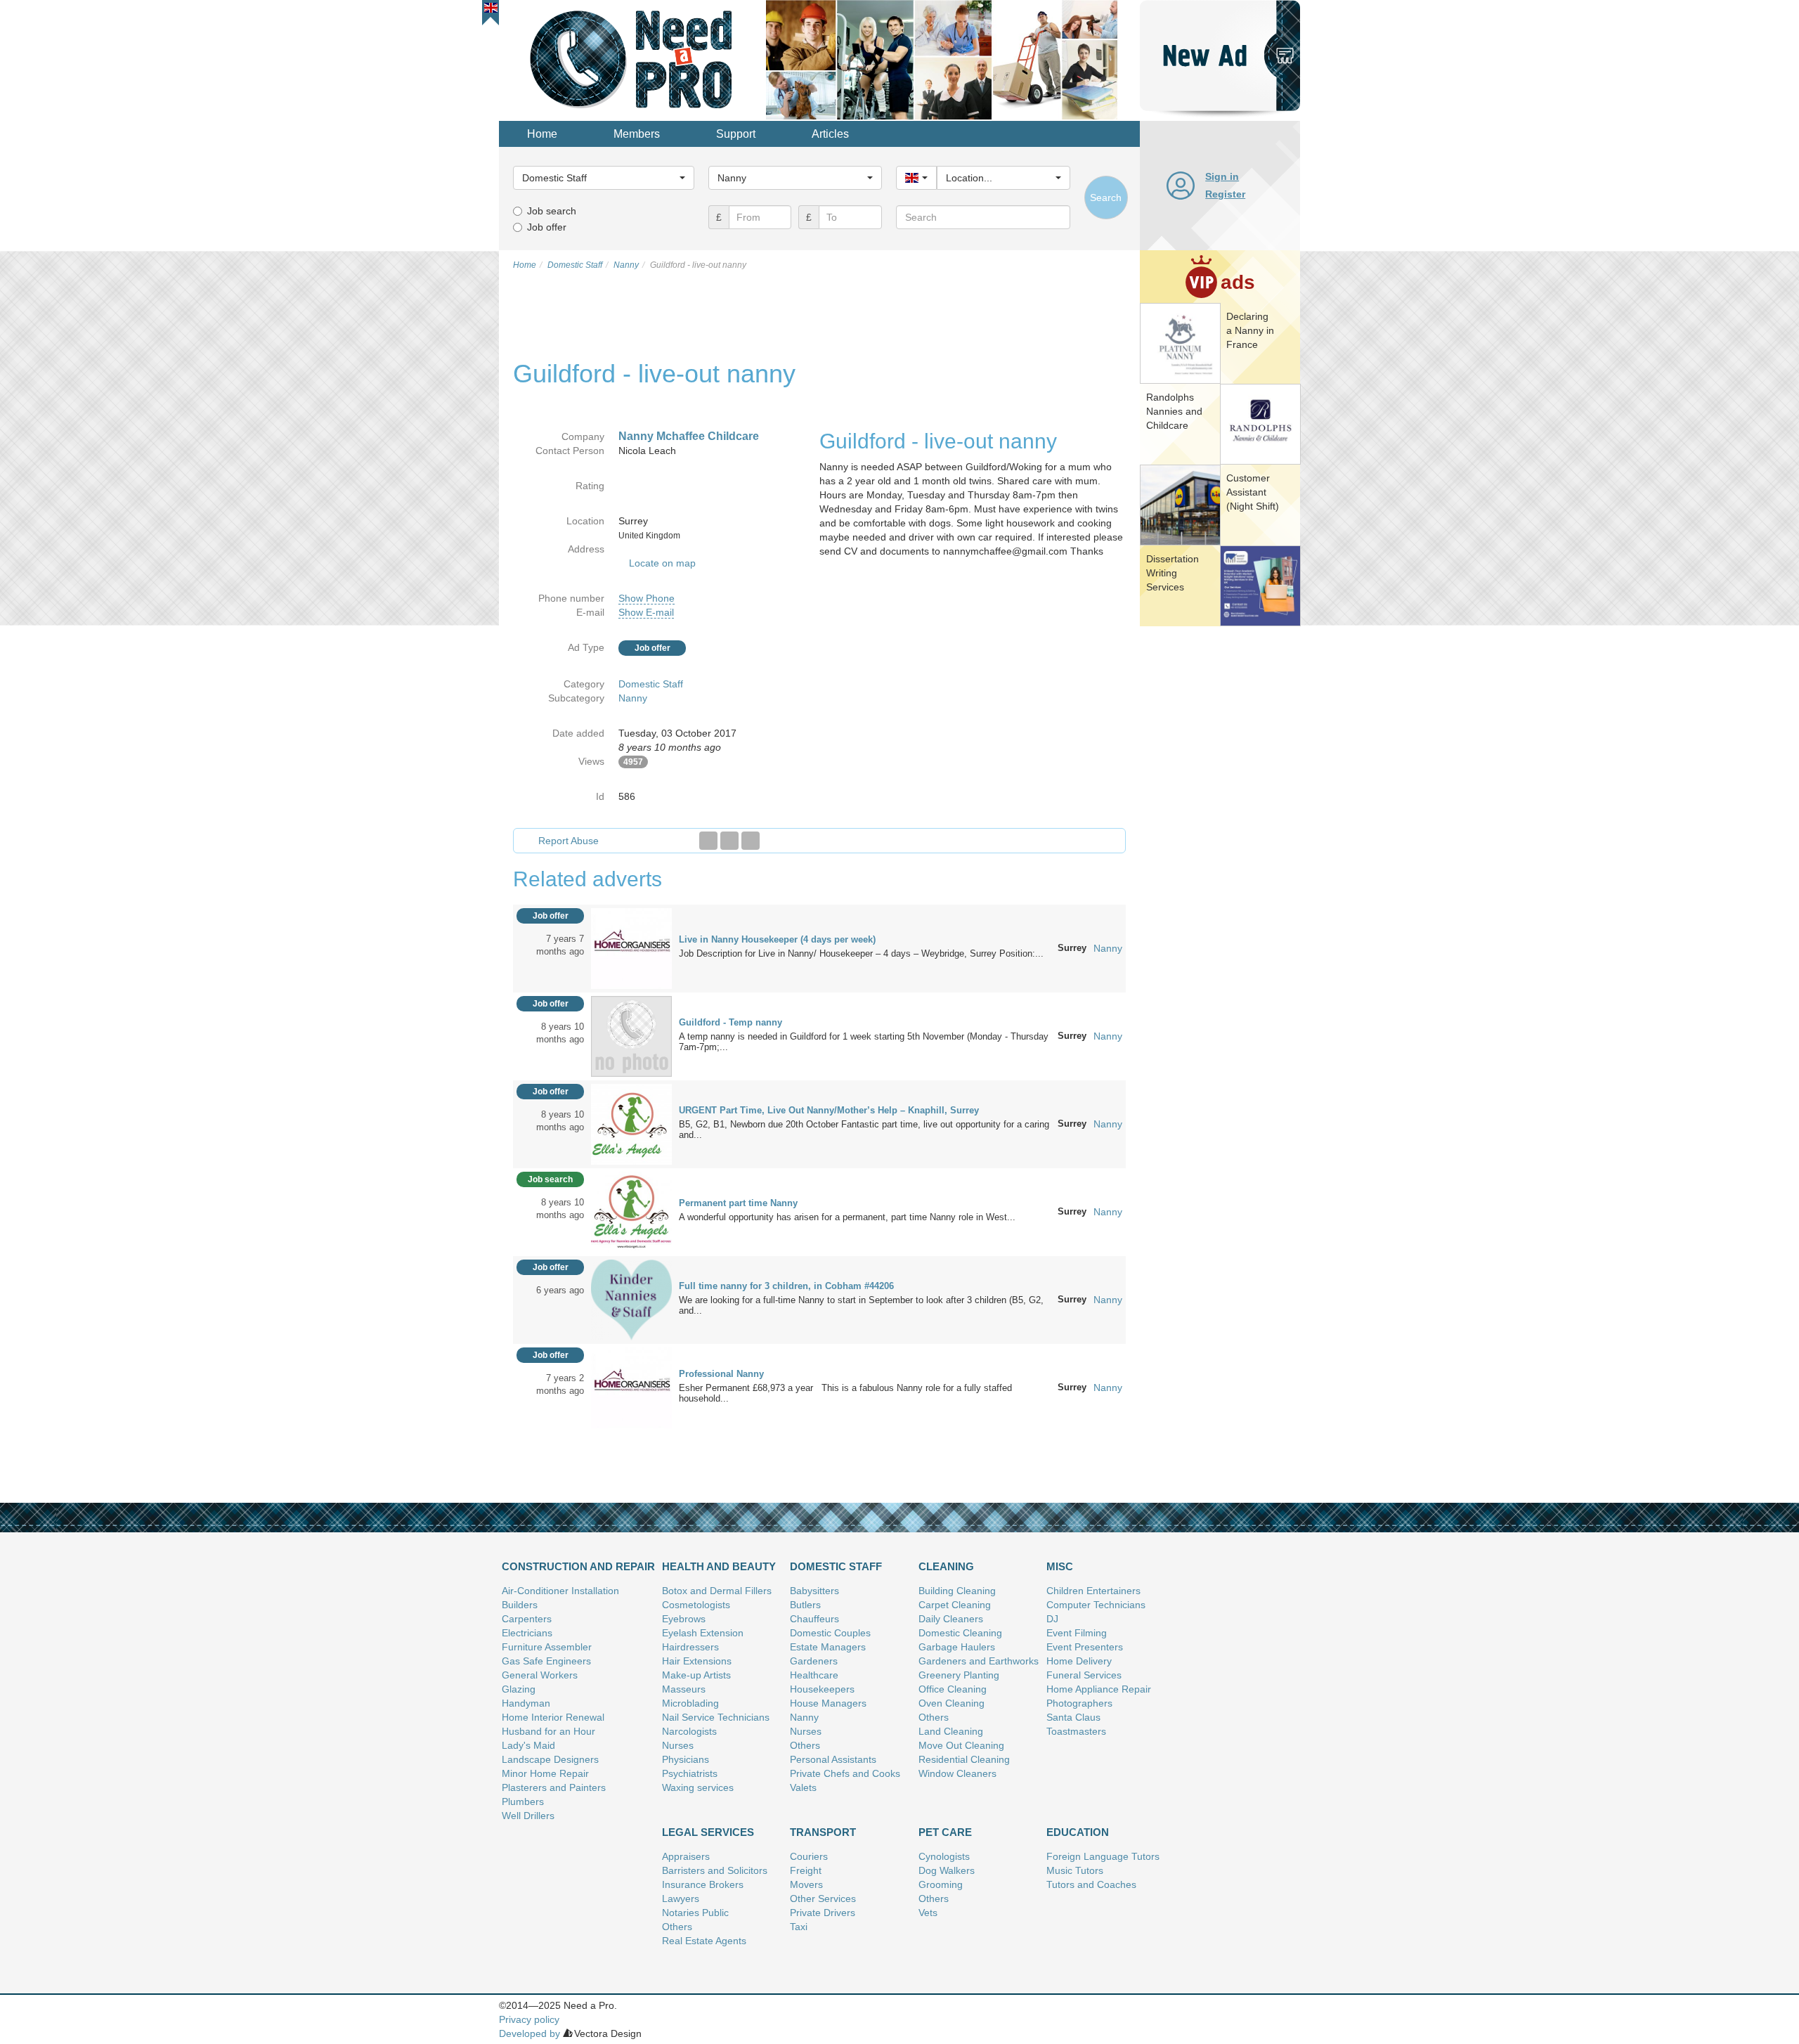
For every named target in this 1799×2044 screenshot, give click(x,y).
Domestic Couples (830, 1633)
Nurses (678, 1745)
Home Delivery (1079, 1661)
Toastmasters (1076, 1731)
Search (1106, 198)
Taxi (799, 1927)
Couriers (809, 1856)
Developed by (530, 2033)
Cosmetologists (696, 1605)
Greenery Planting (959, 1675)
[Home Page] (632, 59)
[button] (491, 8)
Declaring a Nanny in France (1250, 330)
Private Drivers (823, 1913)
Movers (806, 1884)
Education (1078, 1832)
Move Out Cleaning (961, 1745)
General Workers (540, 1675)
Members (637, 134)
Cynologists (944, 1856)
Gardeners (814, 1661)
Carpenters (527, 1619)
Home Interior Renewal (553, 1717)
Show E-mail (646, 612)
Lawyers (681, 1899)
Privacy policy (529, 2019)
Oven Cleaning (952, 1703)
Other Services (823, 1899)
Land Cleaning (951, 1731)
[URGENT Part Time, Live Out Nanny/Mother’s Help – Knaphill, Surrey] (631, 1123)
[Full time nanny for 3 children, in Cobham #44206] (631, 1299)
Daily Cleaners (951, 1619)
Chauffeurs (814, 1619)
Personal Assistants (833, 1759)
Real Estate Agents (704, 1941)
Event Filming (1077, 1633)
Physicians (686, 1759)
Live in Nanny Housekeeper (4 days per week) (777, 939)
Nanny (633, 698)
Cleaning (946, 1566)
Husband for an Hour (548, 1731)
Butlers (805, 1605)
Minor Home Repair (545, 1773)
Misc (1060, 1566)
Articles (830, 134)
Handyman (526, 1703)
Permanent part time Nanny (738, 1203)
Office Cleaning (953, 1689)
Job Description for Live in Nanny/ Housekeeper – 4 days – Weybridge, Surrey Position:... (861, 953)
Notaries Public (695, 1913)
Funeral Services (1084, 1675)
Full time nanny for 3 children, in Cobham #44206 (786, 1286)
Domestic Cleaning (960, 1633)
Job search (552, 211)
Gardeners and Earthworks (979, 1661)
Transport (823, 1832)
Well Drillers (528, 1816)
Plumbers (523, 1802)
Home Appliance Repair (1099, 1689)
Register (1225, 194)
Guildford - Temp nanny (730, 1022)
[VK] (751, 841)
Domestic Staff (651, 684)
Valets (803, 1787)
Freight (806, 1870)
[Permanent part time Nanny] (631, 1211)
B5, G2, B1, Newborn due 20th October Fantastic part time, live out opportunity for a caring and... (864, 1130)
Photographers (1079, 1703)
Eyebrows (684, 1619)
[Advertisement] (1220, 847)
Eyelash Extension (703, 1633)
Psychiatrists (690, 1773)
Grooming (941, 1884)
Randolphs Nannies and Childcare (1174, 411)
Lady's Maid (528, 1745)
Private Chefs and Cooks (845, 1773)
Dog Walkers (947, 1870)
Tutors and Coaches (1091, 1884)
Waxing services (698, 1787)
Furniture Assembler (547, 1647)
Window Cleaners (957, 1773)
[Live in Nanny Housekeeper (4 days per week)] (631, 947)
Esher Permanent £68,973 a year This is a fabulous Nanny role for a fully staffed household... (845, 1393)
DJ (1052, 1619)
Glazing (519, 1689)
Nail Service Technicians (716, 1717)
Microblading (690, 1703)
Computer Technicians (1096, 1605)
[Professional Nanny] (631, 1387)
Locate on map (662, 563)
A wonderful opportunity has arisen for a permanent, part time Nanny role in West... (847, 1217)
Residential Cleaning (964, 1759)
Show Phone (647, 598)
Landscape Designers (550, 1759)
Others (805, 1745)
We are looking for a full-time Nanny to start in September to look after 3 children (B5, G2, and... (861, 1305)
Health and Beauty (719, 1566)
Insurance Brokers (703, 1884)
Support (736, 134)
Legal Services (708, 1832)
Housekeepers (822, 1689)
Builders (520, 1605)
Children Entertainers (1093, 1591)
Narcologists (689, 1731)
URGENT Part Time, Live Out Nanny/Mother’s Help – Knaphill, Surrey (829, 1110)
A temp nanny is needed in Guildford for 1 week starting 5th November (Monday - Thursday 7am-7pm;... (864, 1042)
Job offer (547, 227)
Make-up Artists (696, 1675)
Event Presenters (1085, 1647)
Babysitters (814, 1591)
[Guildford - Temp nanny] (631, 1035)
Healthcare (814, 1675)
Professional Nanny (721, 1374)
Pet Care (945, 1832)
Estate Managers (828, 1647)
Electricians (527, 1633)
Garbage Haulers (957, 1647)
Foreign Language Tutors (1103, 1856)
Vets (928, 1913)
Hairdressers (690, 1647)
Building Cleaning (957, 1591)
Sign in (1222, 176)
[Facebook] (708, 841)
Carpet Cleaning (955, 1605)
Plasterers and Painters (554, 1787)
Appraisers (686, 1856)
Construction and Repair (578, 1566)
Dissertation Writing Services (1173, 573)
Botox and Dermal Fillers (717, 1591)
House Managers (828, 1703)
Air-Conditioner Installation (560, 1591)
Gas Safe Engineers (546, 1661)
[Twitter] (729, 841)
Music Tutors (1075, 1870)
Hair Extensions (697, 1661)
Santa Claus (1073, 1717)
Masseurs (684, 1689)
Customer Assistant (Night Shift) (1253, 492)
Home (542, 134)
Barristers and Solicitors (715, 1870)
